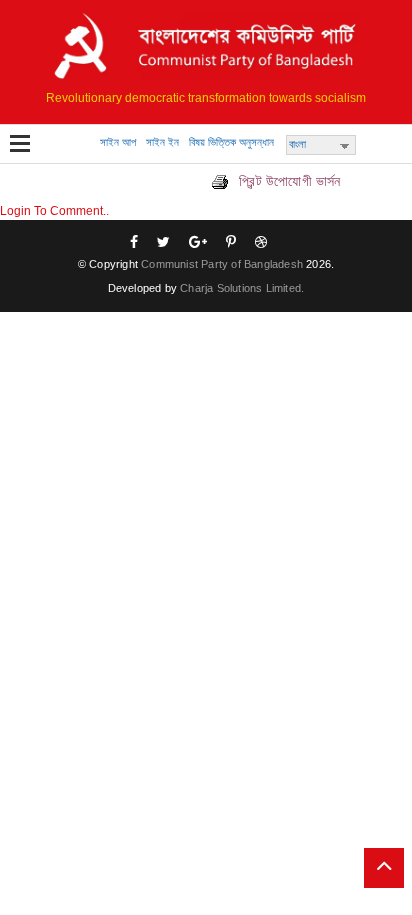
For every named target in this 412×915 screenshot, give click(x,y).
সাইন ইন (162, 142)
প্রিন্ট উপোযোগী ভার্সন (288, 181)
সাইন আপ (118, 142)
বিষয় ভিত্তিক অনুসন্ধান (231, 142)
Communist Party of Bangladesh (222, 264)
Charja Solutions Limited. (242, 288)
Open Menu (20, 145)
